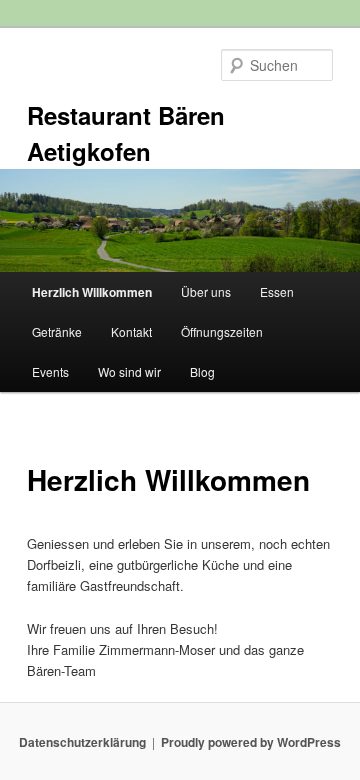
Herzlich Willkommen (92, 292)
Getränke (57, 331)
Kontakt (131, 331)
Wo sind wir (129, 371)
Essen (277, 291)
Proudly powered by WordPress (251, 742)
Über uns (206, 291)
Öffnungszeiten (222, 331)
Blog (202, 371)
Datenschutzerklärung (82, 742)
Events (50, 371)
